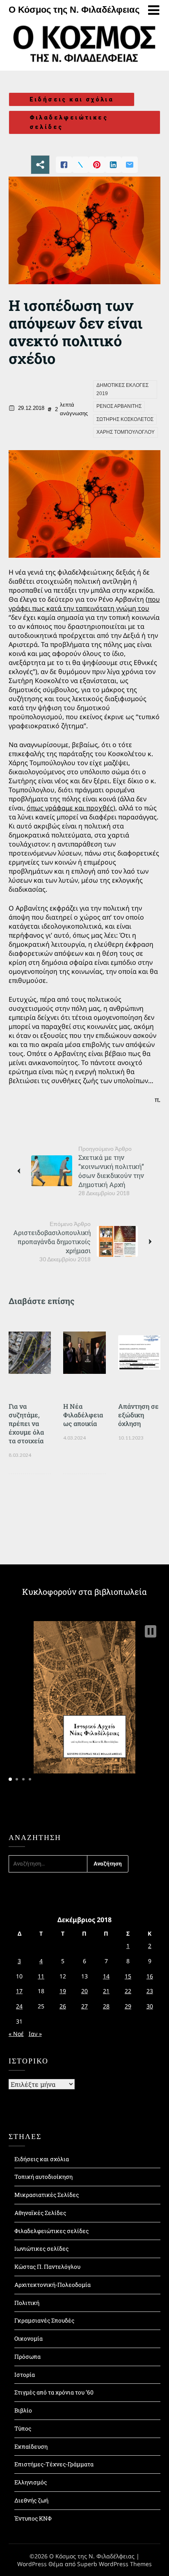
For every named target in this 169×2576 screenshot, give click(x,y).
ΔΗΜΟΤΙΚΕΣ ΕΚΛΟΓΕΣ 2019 (122, 389)
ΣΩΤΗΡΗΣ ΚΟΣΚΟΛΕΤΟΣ (125, 419)
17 (19, 1991)
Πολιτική (27, 2303)
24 (19, 2006)
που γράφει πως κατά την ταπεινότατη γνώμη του (84, 604)
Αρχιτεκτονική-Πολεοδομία (53, 2285)
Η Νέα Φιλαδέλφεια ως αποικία (83, 1415)
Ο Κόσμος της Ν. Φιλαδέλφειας (74, 10)
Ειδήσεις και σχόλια (72, 99)
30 (150, 2006)
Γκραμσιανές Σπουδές (44, 2320)
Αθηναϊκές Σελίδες (40, 2213)
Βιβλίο (23, 2410)
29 (128, 2006)
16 (150, 1976)
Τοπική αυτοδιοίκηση (43, 2177)
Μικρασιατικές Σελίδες (47, 2195)
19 (63, 1991)
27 (84, 2006)
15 (128, 1976)
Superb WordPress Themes (114, 2564)
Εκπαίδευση (31, 2446)
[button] (151, 1631)
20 (84, 1991)
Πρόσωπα (27, 2356)
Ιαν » (35, 2034)
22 (128, 1991)
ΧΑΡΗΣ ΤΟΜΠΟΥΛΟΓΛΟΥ (126, 432)
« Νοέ (16, 2034)
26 (63, 2006)
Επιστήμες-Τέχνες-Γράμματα (54, 2464)
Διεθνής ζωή (31, 2500)
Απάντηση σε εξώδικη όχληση (138, 1415)
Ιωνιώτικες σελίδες (41, 2248)
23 (150, 1991)
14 (106, 1976)
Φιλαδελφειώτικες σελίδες (69, 122)
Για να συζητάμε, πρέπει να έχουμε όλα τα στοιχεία (26, 1423)
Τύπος (23, 2428)
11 (41, 1976)
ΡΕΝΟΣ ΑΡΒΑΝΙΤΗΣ (119, 406)
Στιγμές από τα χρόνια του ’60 (54, 2392)
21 (106, 1991)
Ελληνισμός (31, 2482)
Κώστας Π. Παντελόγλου (47, 2267)
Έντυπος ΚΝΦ (33, 2518)
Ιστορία (25, 2375)
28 (106, 2006)
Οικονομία (29, 2338)
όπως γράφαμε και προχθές (70, 808)
